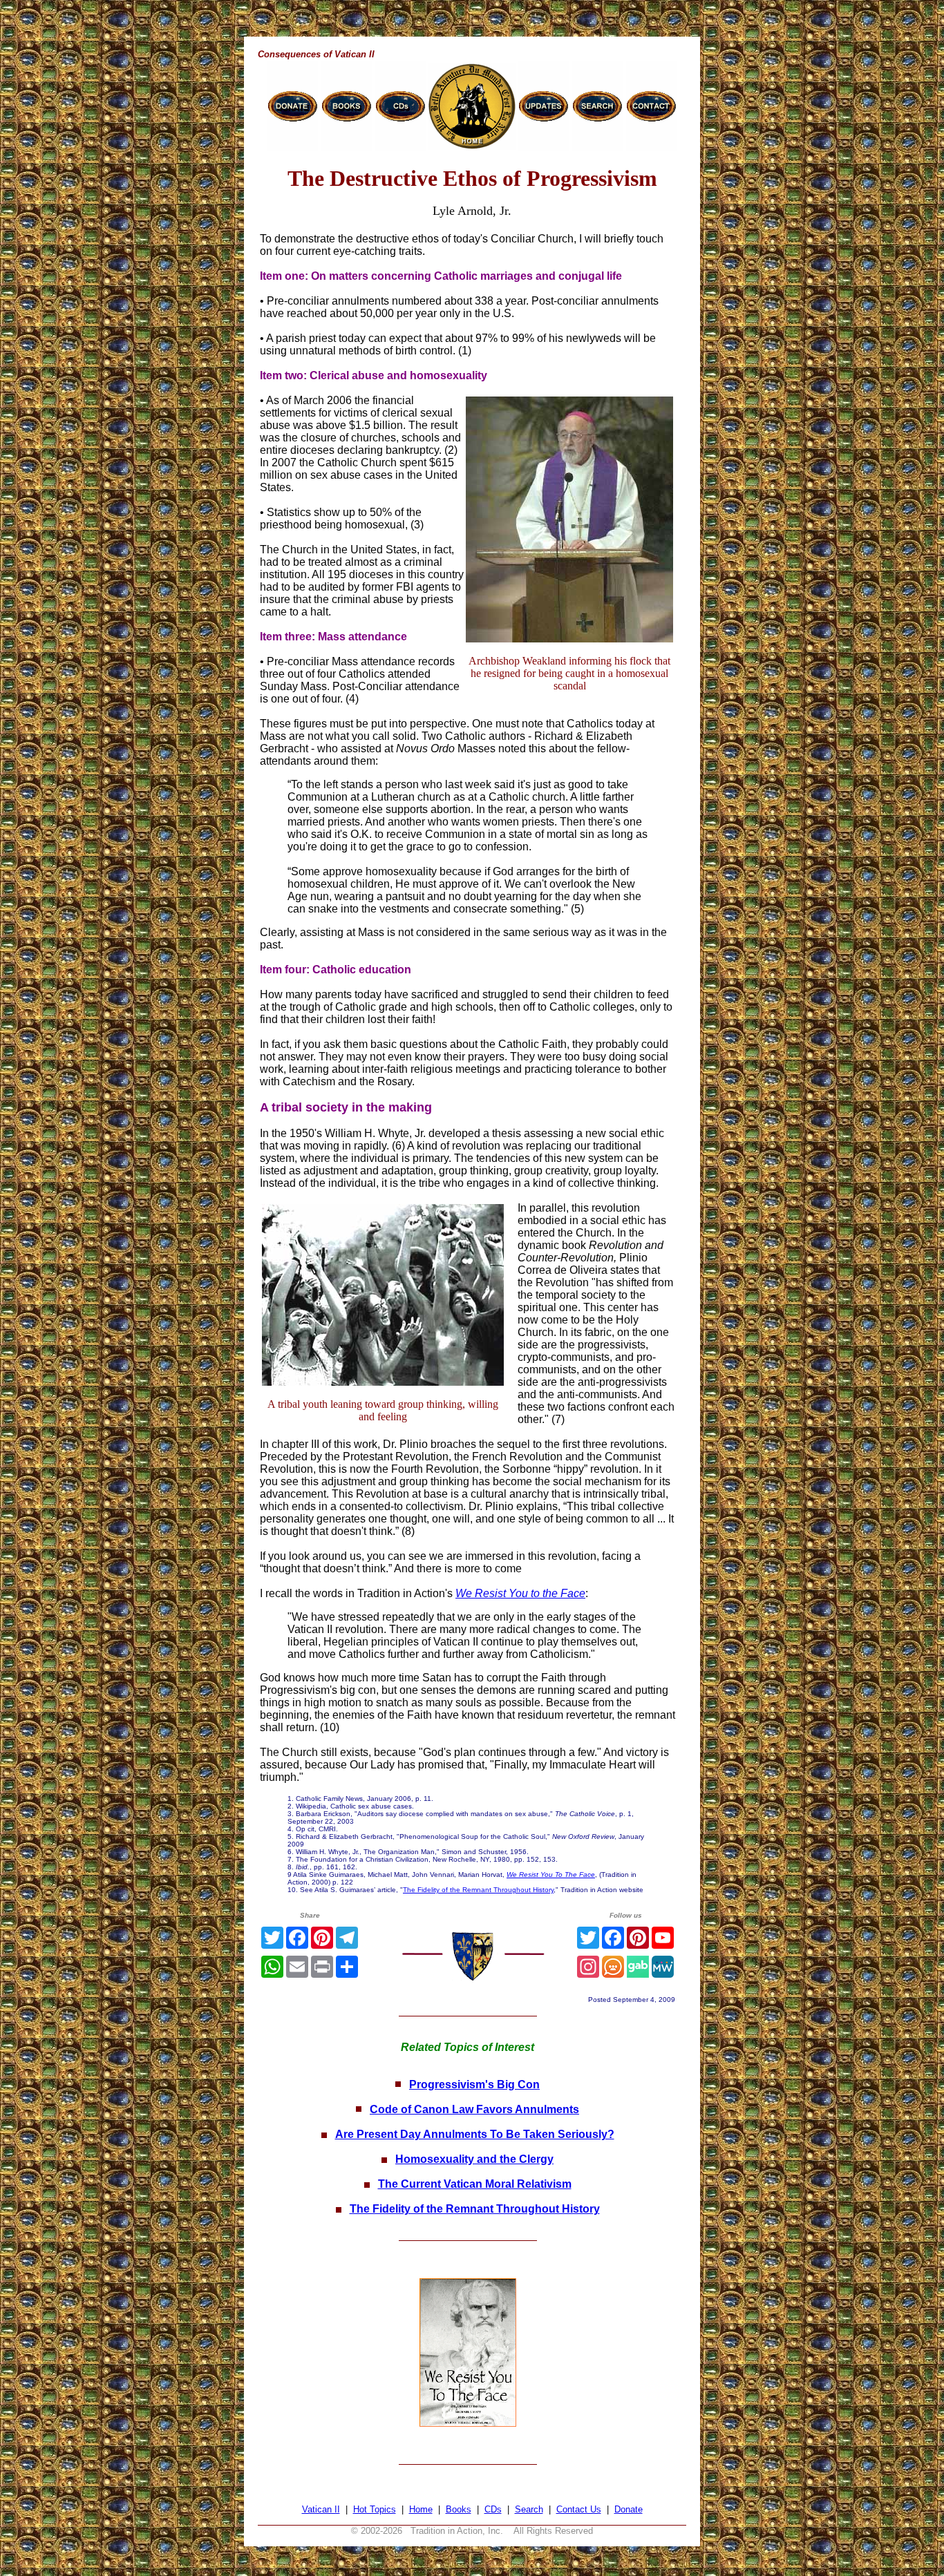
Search (529, 2509)
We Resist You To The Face (551, 1874)
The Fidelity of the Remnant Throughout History (478, 1890)
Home (421, 2509)
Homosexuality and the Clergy (474, 2159)
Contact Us (579, 2509)
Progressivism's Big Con (474, 2084)
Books (459, 2509)
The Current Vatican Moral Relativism (475, 2184)
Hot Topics (375, 2509)
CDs (493, 2509)
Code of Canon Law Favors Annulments (474, 2109)
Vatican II (321, 2509)
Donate (629, 2509)
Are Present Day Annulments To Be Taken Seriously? (475, 2134)
